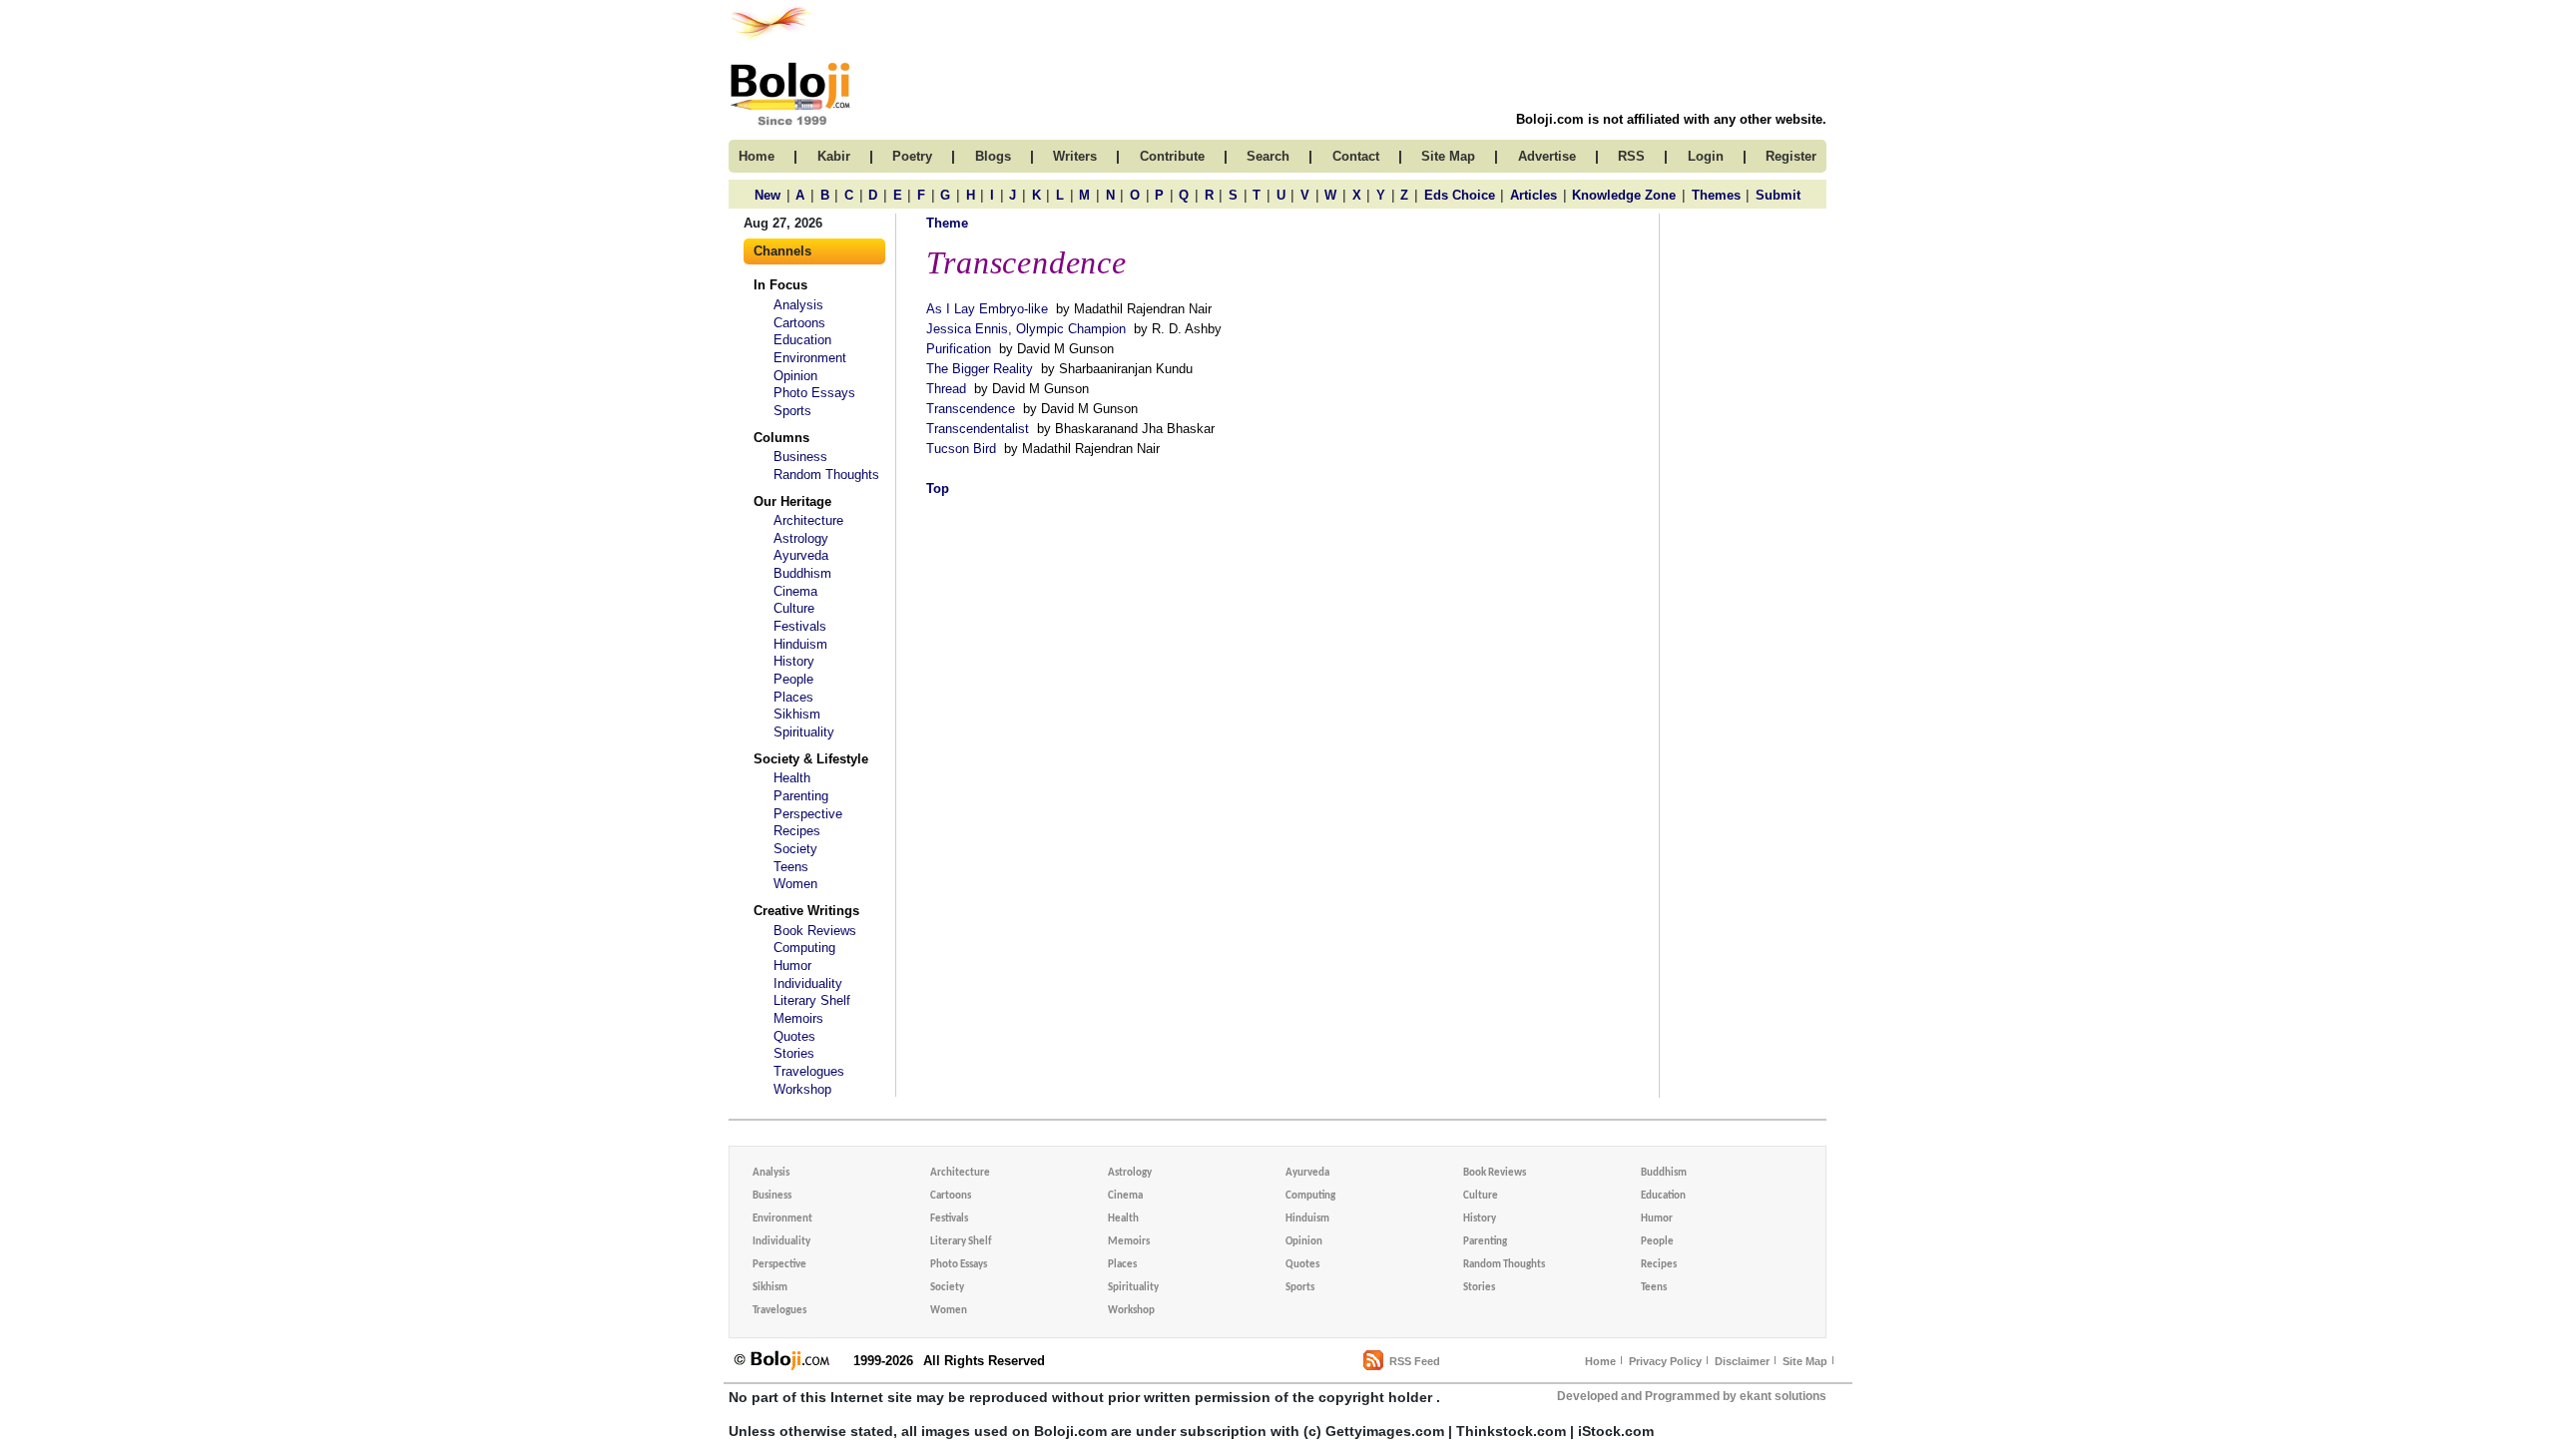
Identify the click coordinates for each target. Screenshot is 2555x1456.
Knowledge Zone (1624, 195)
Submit (1778, 195)
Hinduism (800, 644)
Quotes (794, 1036)
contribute (1172, 156)
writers (1075, 156)
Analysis (798, 305)
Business (800, 457)
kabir (834, 156)
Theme (947, 223)
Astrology (801, 538)
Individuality (808, 983)
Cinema (795, 591)
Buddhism (802, 573)
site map (1448, 156)
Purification (959, 349)
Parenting (801, 796)
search (1268, 156)
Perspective (808, 814)
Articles (1533, 195)
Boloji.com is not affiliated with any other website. (1671, 119)
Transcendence (971, 409)
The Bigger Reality (980, 369)
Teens (791, 867)
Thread (946, 389)
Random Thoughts (826, 475)
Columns (781, 438)
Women (795, 884)
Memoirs (798, 1018)
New (767, 195)
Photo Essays (814, 393)
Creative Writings (806, 911)
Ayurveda (801, 555)
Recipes (797, 831)
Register (1791, 156)
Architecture (808, 520)
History (794, 661)
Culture (794, 608)
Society (795, 849)
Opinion (795, 376)
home (757, 156)
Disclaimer (1742, 1361)
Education (802, 340)
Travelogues (809, 1071)
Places (793, 697)
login (1706, 156)
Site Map (1805, 1361)
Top (938, 488)
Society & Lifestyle (811, 759)
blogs (993, 156)
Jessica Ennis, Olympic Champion (1026, 329)
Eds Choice (1460, 195)
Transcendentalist (978, 429)
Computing (804, 948)
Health (792, 778)
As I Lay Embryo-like (987, 309)
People (793, 679)
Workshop (802, 1089)
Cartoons (799, 323)
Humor (792, 966)
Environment (810, 358)
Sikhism (797, 714)
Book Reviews (815, 931)
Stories (794, 1053)
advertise (1547, 156)
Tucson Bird (961, 449)
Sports (792, 411)
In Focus (780, 285)
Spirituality (804, 732)
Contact (1356, 156)
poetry (912, 156)
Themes (1716, 195)
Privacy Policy (1665, 1361)
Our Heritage (792, 501)
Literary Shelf (812, 1000)
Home (1600, 1361)
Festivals (800, 626)
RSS (1631, 156)
